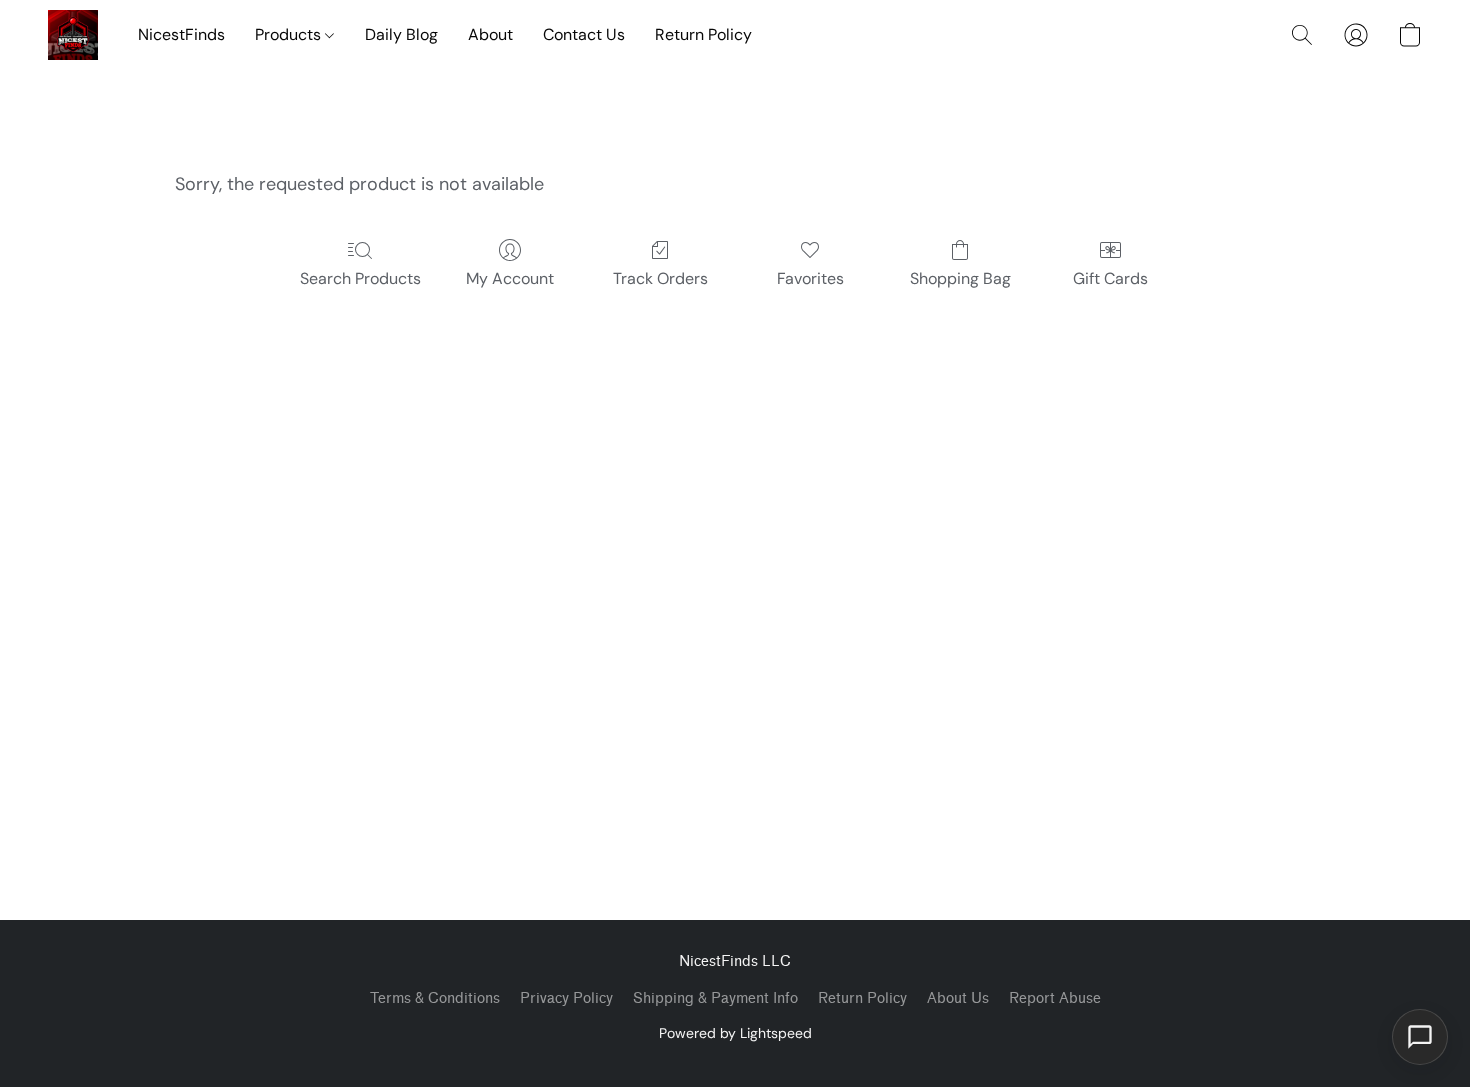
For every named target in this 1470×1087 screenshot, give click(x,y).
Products (290, 34)
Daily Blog (401, 34)
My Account (510, 278)
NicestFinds (181, 34)
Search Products (360, 278)
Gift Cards (1110, 278)
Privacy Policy (566, 998)
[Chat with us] (1420, 1037)
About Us (958, 998)
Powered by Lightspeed (735, 1033)
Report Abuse (1055, 998)
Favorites (810, 278)
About (490, 34)
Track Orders (660, 278)
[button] (73, 35)
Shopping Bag (960, 278)
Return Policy (703, 34)
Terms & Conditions (435, 998)
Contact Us (584, 34)
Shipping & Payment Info (715, 998)
